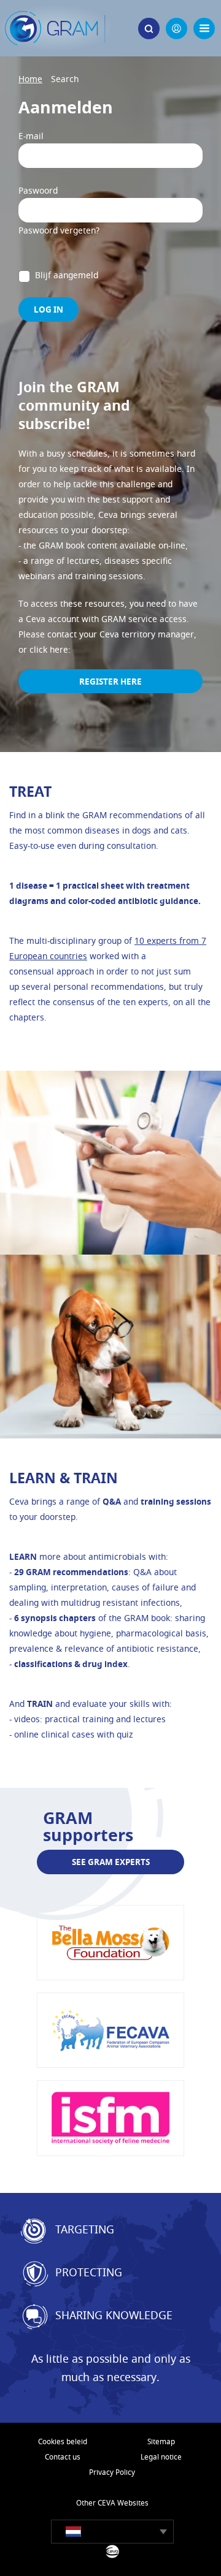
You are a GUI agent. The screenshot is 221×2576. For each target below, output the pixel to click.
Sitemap (161, 2441)
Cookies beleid (63, 2441)
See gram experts (111, 1862)
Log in (48, 309)
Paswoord (38, 190)
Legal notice (161, 2457)
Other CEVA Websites (112, 2503)
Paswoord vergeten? (59, 230)
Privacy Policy (112, 2472)
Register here (110, 681)
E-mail (31, 136)
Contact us (63, 2457)
